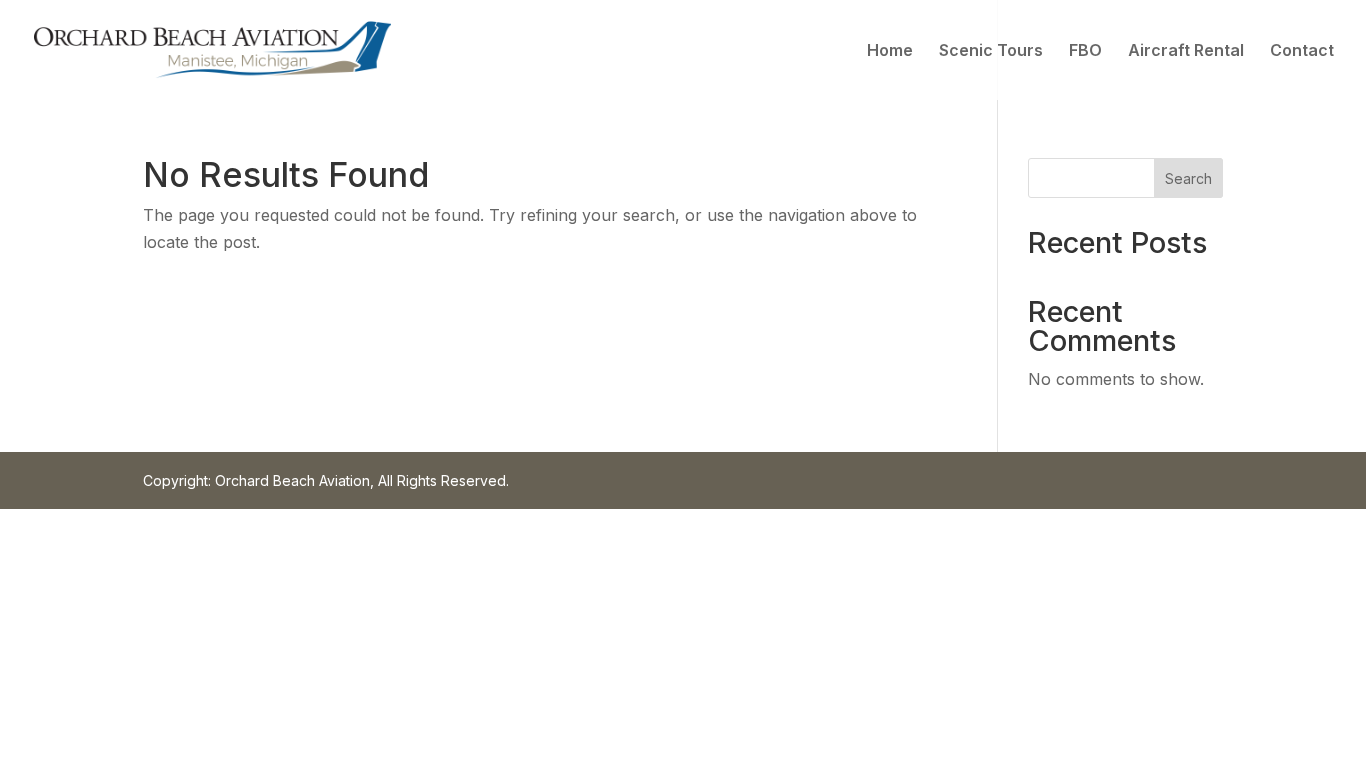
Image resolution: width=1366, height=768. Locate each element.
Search (1188, 178)
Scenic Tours (991, 51)
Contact (1302, 51)
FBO (1085, 51)
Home (890, 51)
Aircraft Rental (1186, 51)
